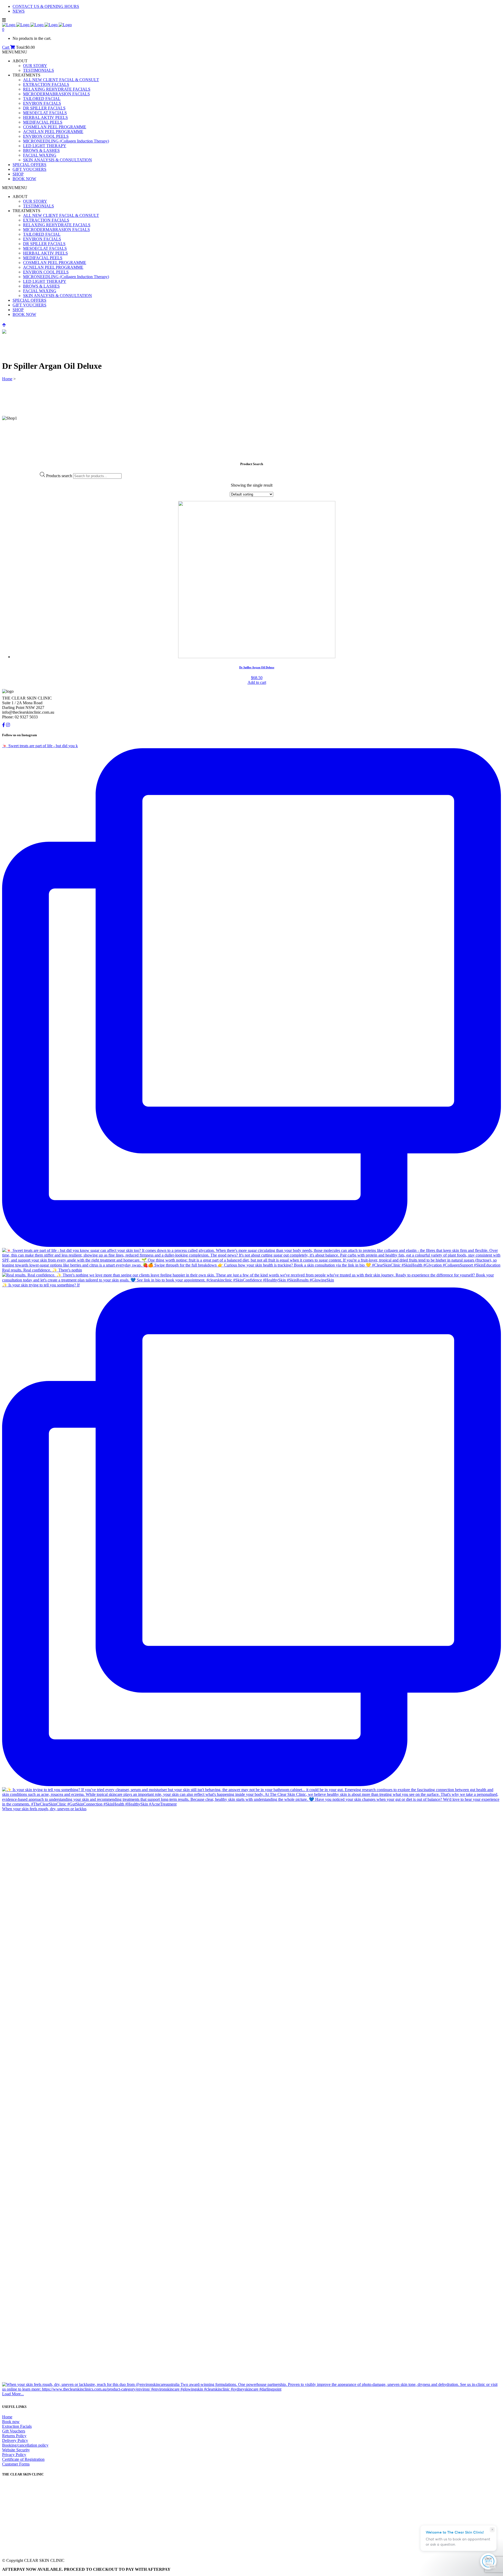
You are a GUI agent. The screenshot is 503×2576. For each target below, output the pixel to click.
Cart (6, 47)
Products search (59, 476)
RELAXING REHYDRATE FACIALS (57, 89)
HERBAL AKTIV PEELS (45, 117)
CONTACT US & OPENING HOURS (46, 6)
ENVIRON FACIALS (42, 103)
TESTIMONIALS (39, 70)
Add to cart (257, 682)
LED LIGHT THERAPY (45, 146)
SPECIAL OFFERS (29, 165)
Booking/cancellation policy (25, 2445)
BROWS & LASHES (41, 150)
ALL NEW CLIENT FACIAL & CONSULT (61, 80)
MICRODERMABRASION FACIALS (56, 94)
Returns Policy (14, 2436)
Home (7, 379)
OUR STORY (35, 66)
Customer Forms (16, 2464)
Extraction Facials (17, 2426)
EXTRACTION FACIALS (46, 84)
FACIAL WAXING (40, 155)
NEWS (19, 11)
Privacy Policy (14, 2455)
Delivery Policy (15, 2440)
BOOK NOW (24, 179)
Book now (11, 2422)
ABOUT (20, 61)
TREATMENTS (26, 75)
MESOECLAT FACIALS (45, 113)
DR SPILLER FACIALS (44, 108)
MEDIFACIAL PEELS (43, 122)
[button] (15, 52)
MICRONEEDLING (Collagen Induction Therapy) (66, 141)
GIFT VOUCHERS (29, 169)
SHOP (18, 174)
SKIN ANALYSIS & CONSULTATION (58, 160)
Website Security (16, 2450)
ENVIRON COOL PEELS (46, 136)
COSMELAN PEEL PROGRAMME (55, 127)
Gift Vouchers (14, 2431)
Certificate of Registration (23, 2459)
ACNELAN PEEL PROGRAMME (53, 132)
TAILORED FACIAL (42, 99)
